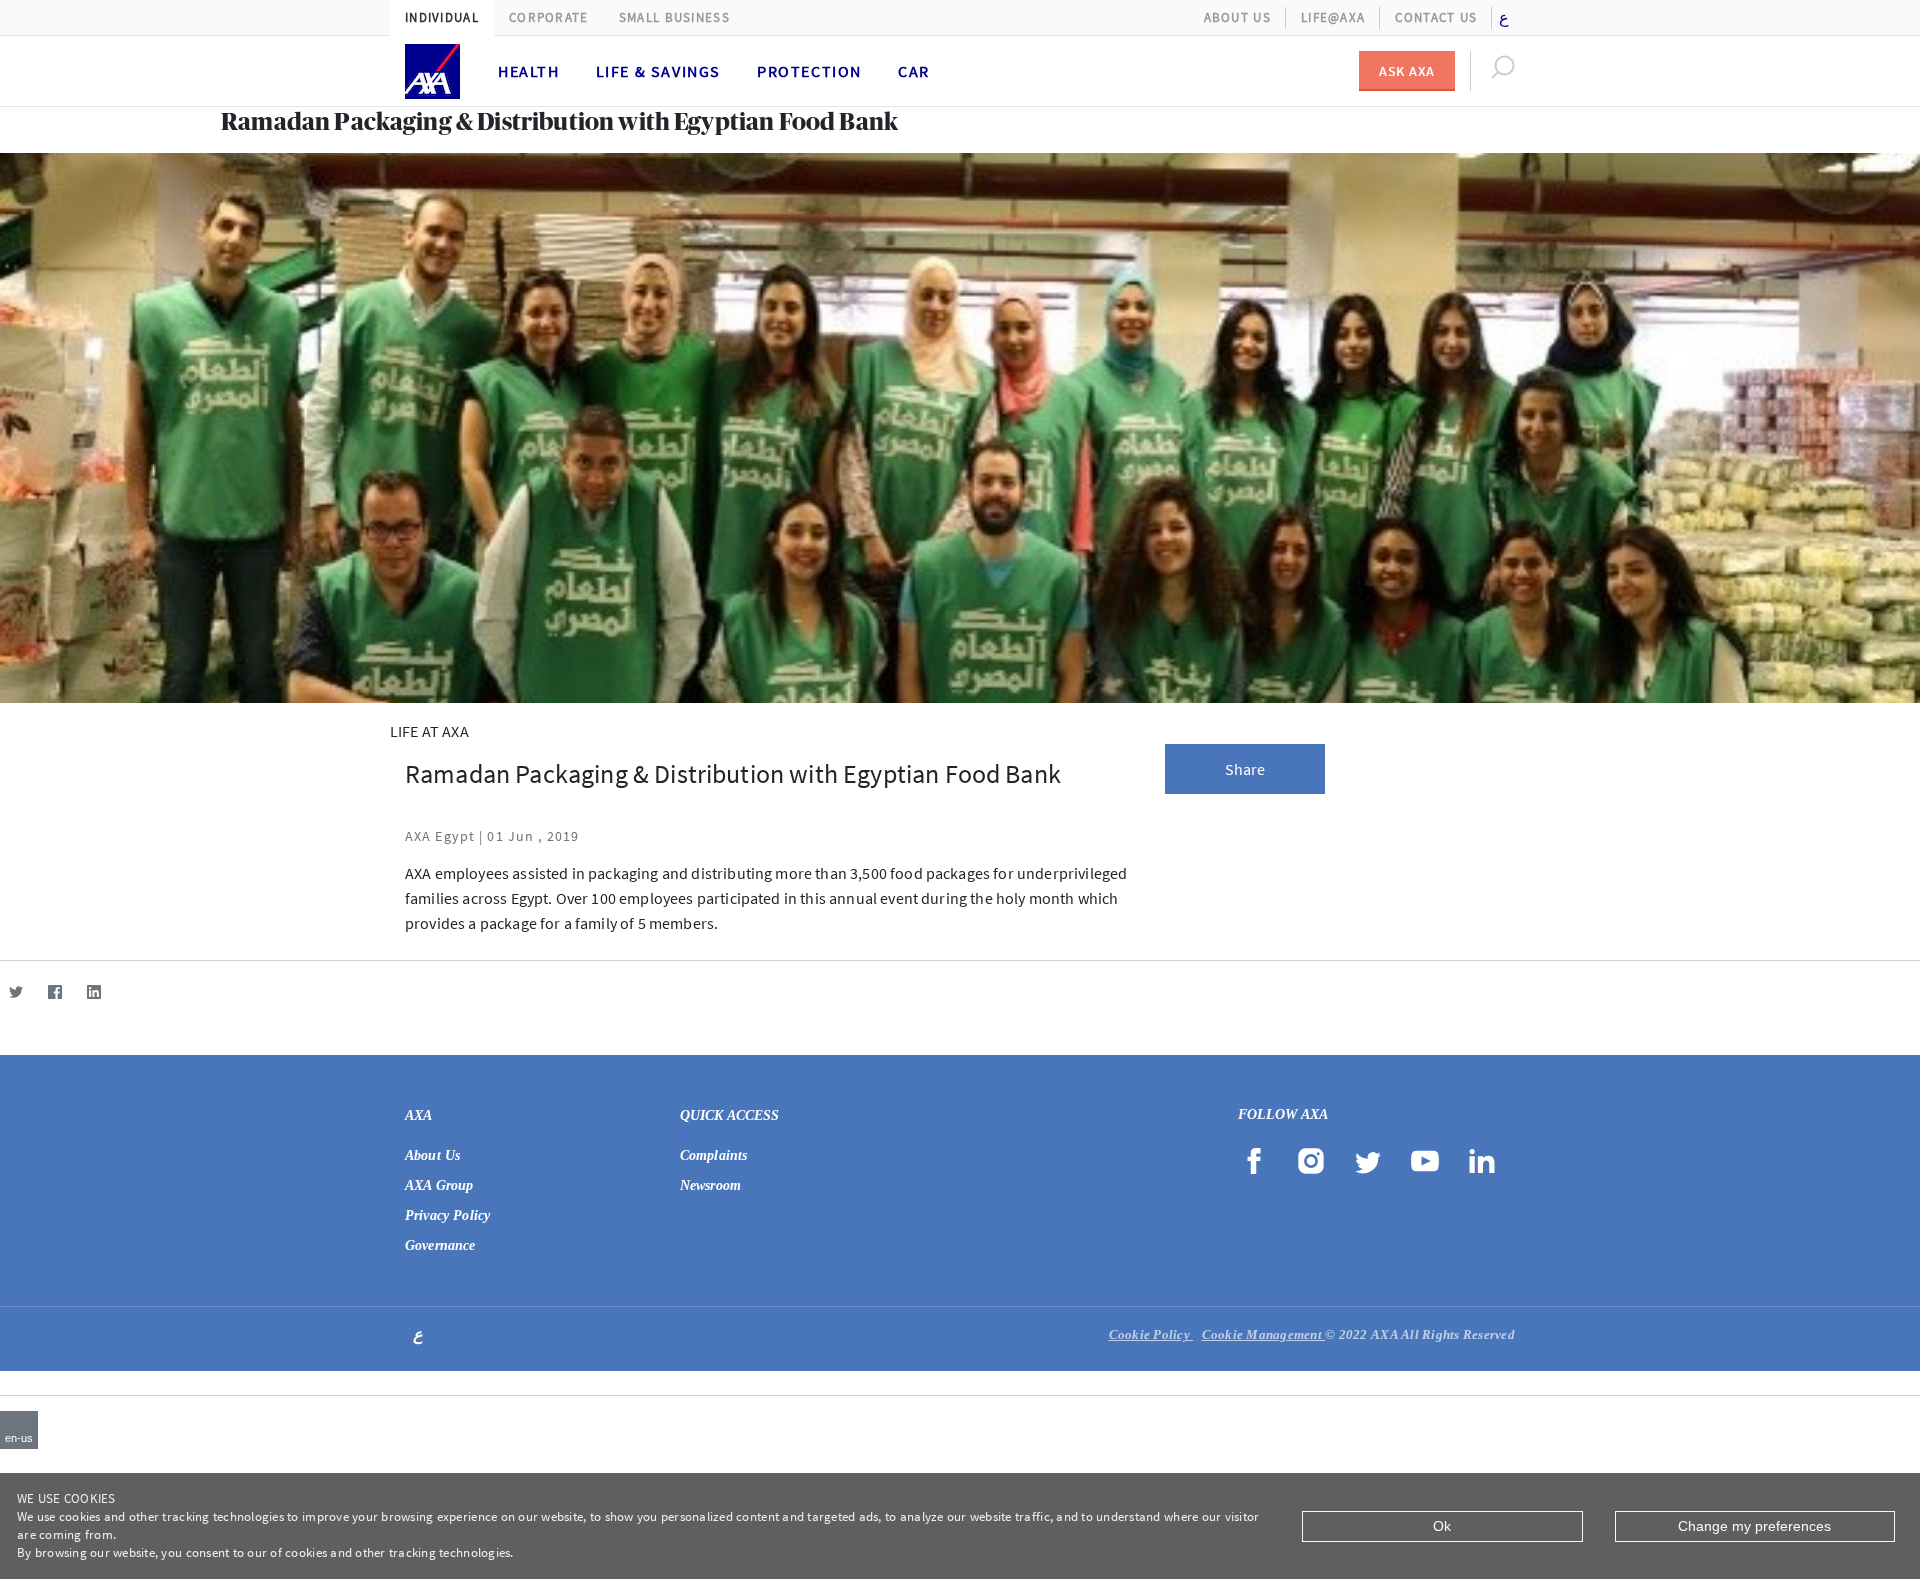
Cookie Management (1264, 1334)
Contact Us (1436, 17)
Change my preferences (1754, 1526)
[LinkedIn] (93, 991)
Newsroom (710, 1185)
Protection (809, 71)
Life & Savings (658, 71)
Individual (442, 17)
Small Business (674, 17)
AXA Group (439, 1185)
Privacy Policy (447, 1215)
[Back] (8, 124)
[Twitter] (15, 991)
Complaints (714, 1155)
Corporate (549, 17)
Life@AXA (1333, 17)
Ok (1442, 1526)
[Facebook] (54, 991)
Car (914, 71)
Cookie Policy (1151, 1334)
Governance (440, 1245)
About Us (1237, 17)
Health (529, 71)
